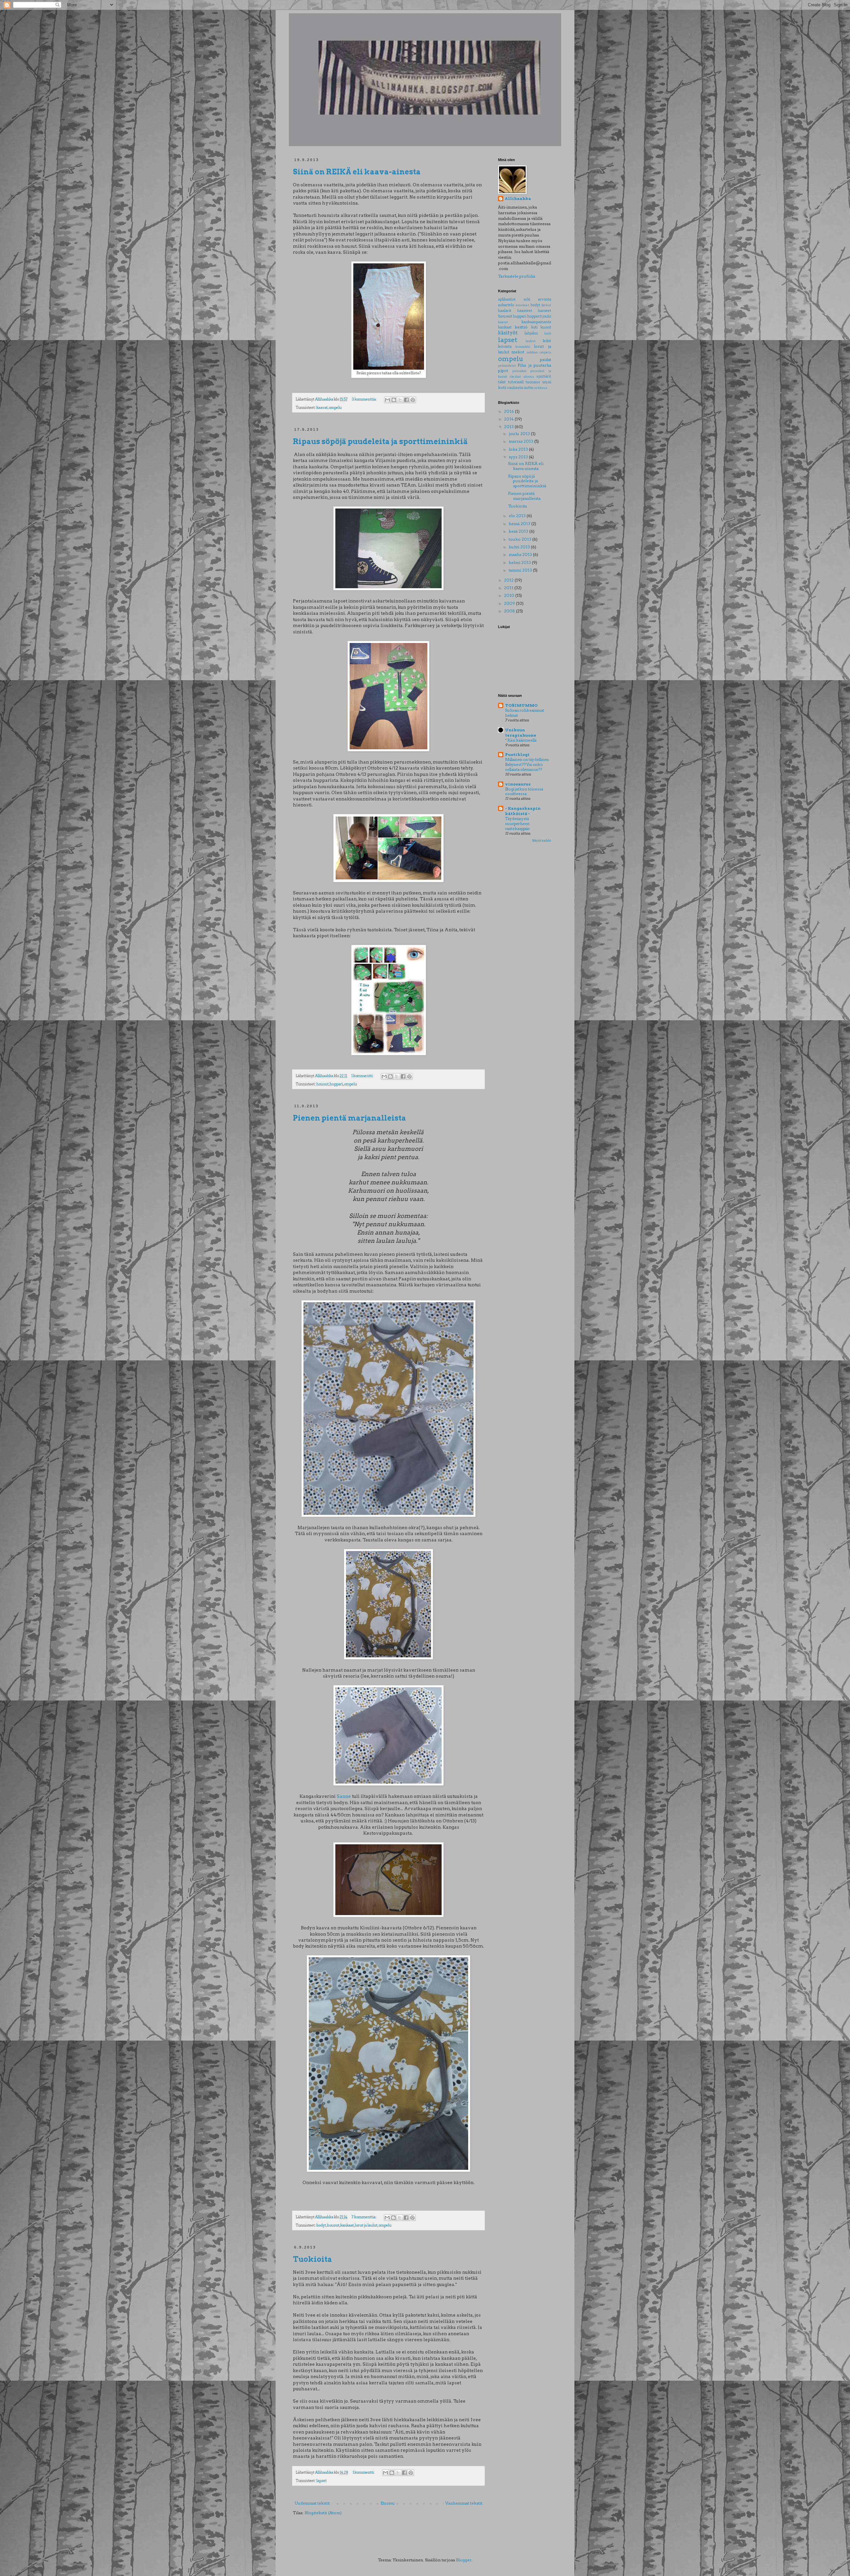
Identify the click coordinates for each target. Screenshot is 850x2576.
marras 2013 (521, 441)
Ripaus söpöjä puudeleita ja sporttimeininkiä (380, 441)
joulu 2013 (520, 434)
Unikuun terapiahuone (521, 733)
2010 (510, 595)
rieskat (515, 376)
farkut (546, 305)
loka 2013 (519, 449)
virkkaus (540, 388)
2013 (509, 427)
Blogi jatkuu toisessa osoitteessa (524, 792)
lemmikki (523, 347)
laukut (531, 341)
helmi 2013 (520, 562)
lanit (548, 333)
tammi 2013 (521, 570)
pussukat (519, 371)
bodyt (321, 2225)
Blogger (464, 2560)
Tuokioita (312, 2259)
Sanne (344, 1796)
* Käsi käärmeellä (521, 740)
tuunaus (533, 382)
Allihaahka (518, 198)
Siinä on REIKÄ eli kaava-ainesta (357, 172)
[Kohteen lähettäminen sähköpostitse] (387, 400)
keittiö (521, 327)
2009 (510, 603)
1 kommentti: (363, 1076)
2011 (509, 588)
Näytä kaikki (542, 840)
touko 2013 (520, 539)
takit (502, 382)
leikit (547, 341)
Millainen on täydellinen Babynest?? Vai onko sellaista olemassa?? (527, 765)
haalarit (505, 311)
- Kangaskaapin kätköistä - (523, 811)
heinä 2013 (520, 524)
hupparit (535, 316)
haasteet (525, 311)
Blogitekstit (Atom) (323, 2513)
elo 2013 (518, 516)
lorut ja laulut (366, 2225)
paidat (546, 360)
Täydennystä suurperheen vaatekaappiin (517, 824)
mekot (518, 352)
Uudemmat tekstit (312, 2503)
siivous (529, 376)
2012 (509, 580)
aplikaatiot (507, 299)
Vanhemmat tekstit (464, 2503)
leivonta (505, 347)
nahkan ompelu (539, 352)
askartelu (506, 305)
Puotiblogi (517, 754)
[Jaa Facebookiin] (406, 400)
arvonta (545, 299)
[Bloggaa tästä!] (394, 400)
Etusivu (388, 2503)
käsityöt (508, 333)
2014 (509, 419)
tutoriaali (516, 382)
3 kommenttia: (365, 399)
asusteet (522, 305)
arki (527, 299)
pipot (503, 370)
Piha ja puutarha (534, 365)
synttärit (544, 376)
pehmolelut (507, 366)
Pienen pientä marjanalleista (349, 1118)
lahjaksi (531, 333)
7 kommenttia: (364, 2217)
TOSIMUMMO (521, 705)
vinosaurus (518, 784)
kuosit (546, 327)
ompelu (335, 408)
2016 (510, 411)
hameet (545, 311)
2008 (510, 611)
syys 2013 (519, 457)
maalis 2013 (521, 554)
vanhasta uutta (520, 388)
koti (534, 327)
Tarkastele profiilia (517, 276)
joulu (547, 316)
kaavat (322, 408)
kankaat (347, 2225)
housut (323, 1084)
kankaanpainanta (536, 322)
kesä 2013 (519, 531)
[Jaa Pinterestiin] (413, 400)
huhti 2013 (520, 547)
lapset (322, 2481)
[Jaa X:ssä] (400, 400)
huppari (336, 1084)
